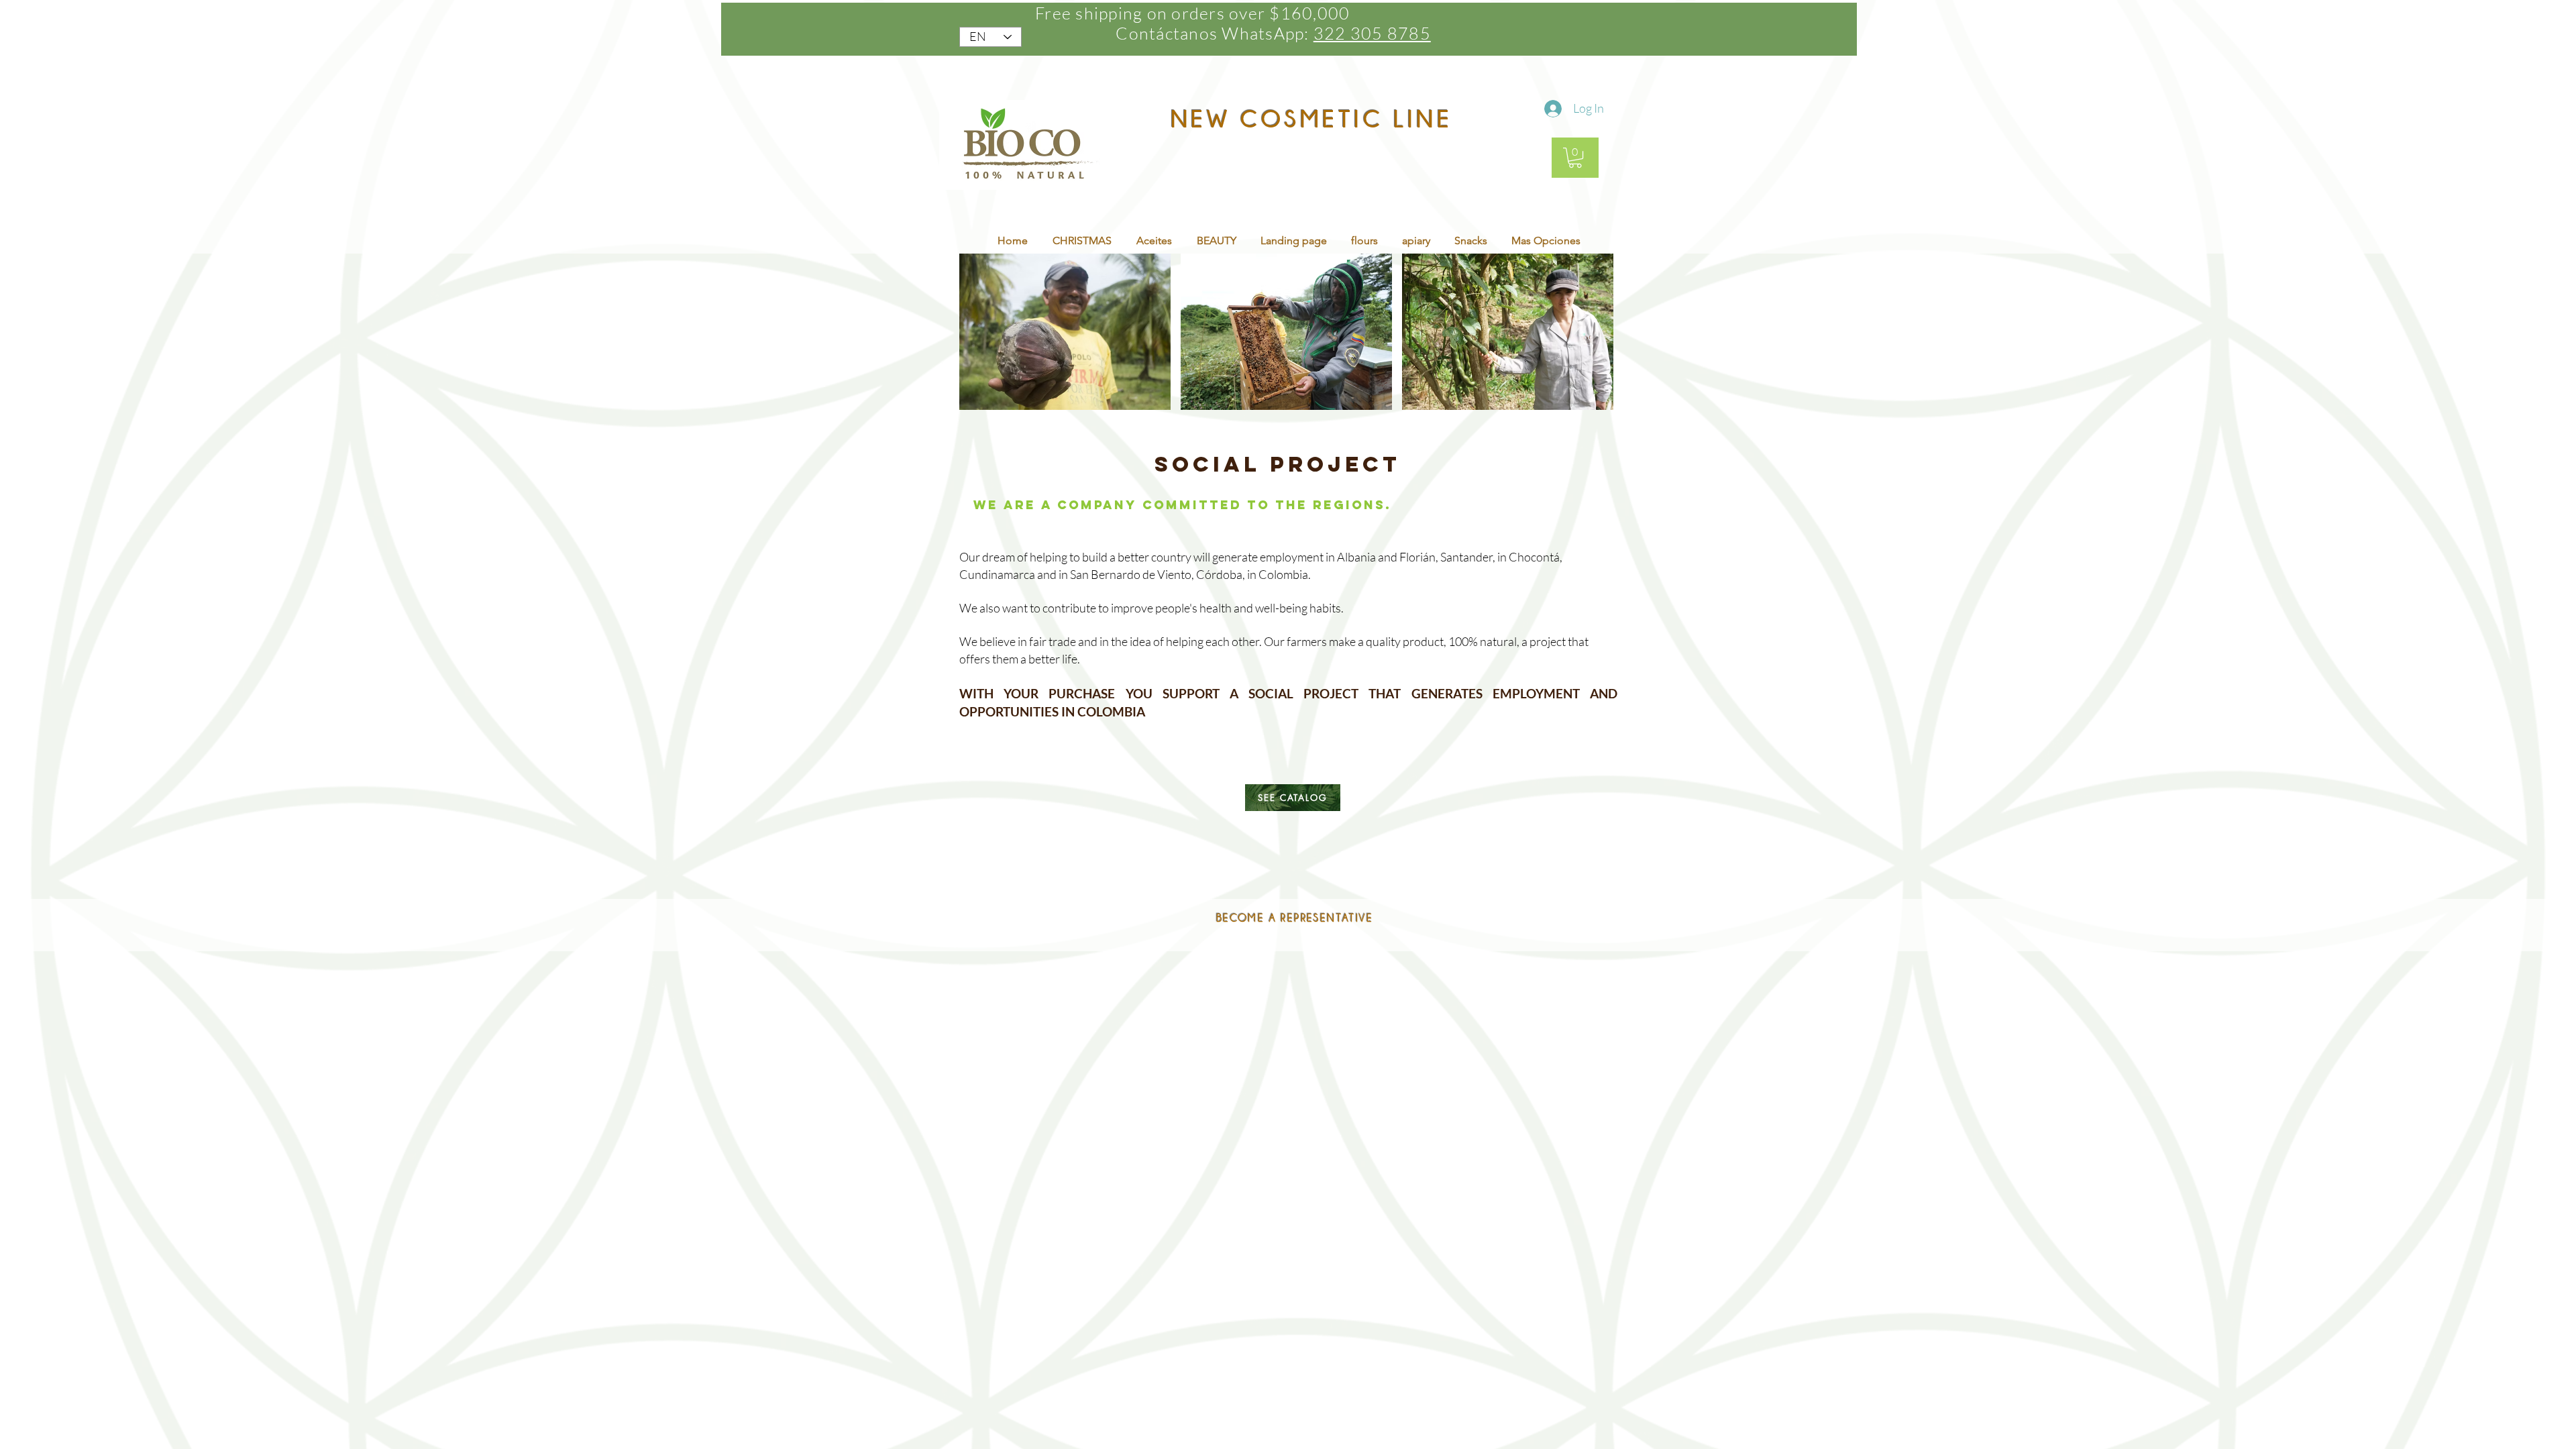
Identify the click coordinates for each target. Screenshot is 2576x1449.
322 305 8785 (1372, 33)
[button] (1575, 158)
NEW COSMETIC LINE (1311, 118)
